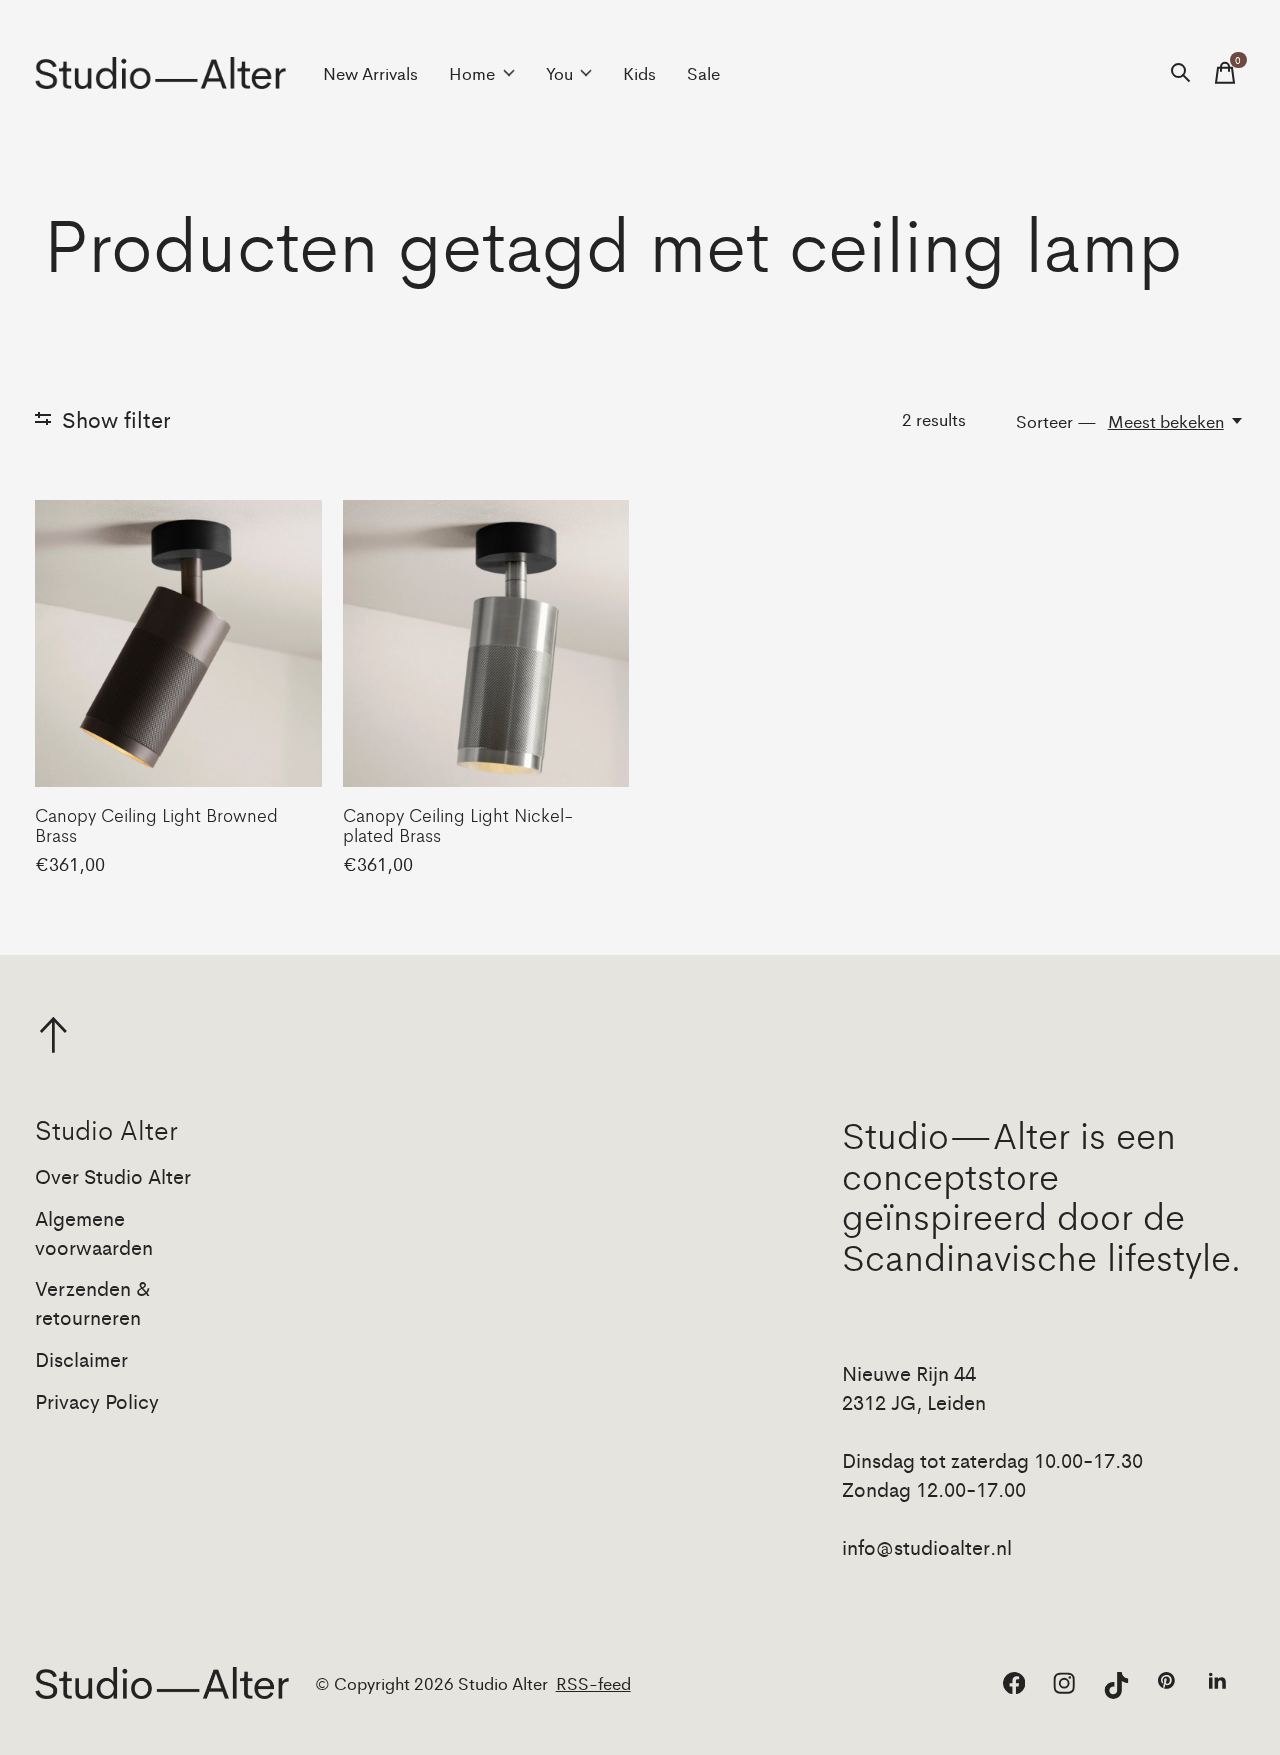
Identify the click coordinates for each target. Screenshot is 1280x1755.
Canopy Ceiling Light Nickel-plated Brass (458, 824)
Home (472, 73)
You (559, 73)
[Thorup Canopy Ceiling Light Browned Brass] (178, 643)
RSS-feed (593, 1683)
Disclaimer (81, 1358)
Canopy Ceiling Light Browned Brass (156, 824)
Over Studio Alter (113, 1175)
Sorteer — (1056, 421)
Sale (703, 73)
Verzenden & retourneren (93, 1302)
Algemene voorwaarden (94, 1232)
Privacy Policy (97, 1400)
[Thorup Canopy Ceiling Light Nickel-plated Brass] (486, 643)
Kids (639, 73)
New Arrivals (370, 73)
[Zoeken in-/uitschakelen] (1181, 73)
